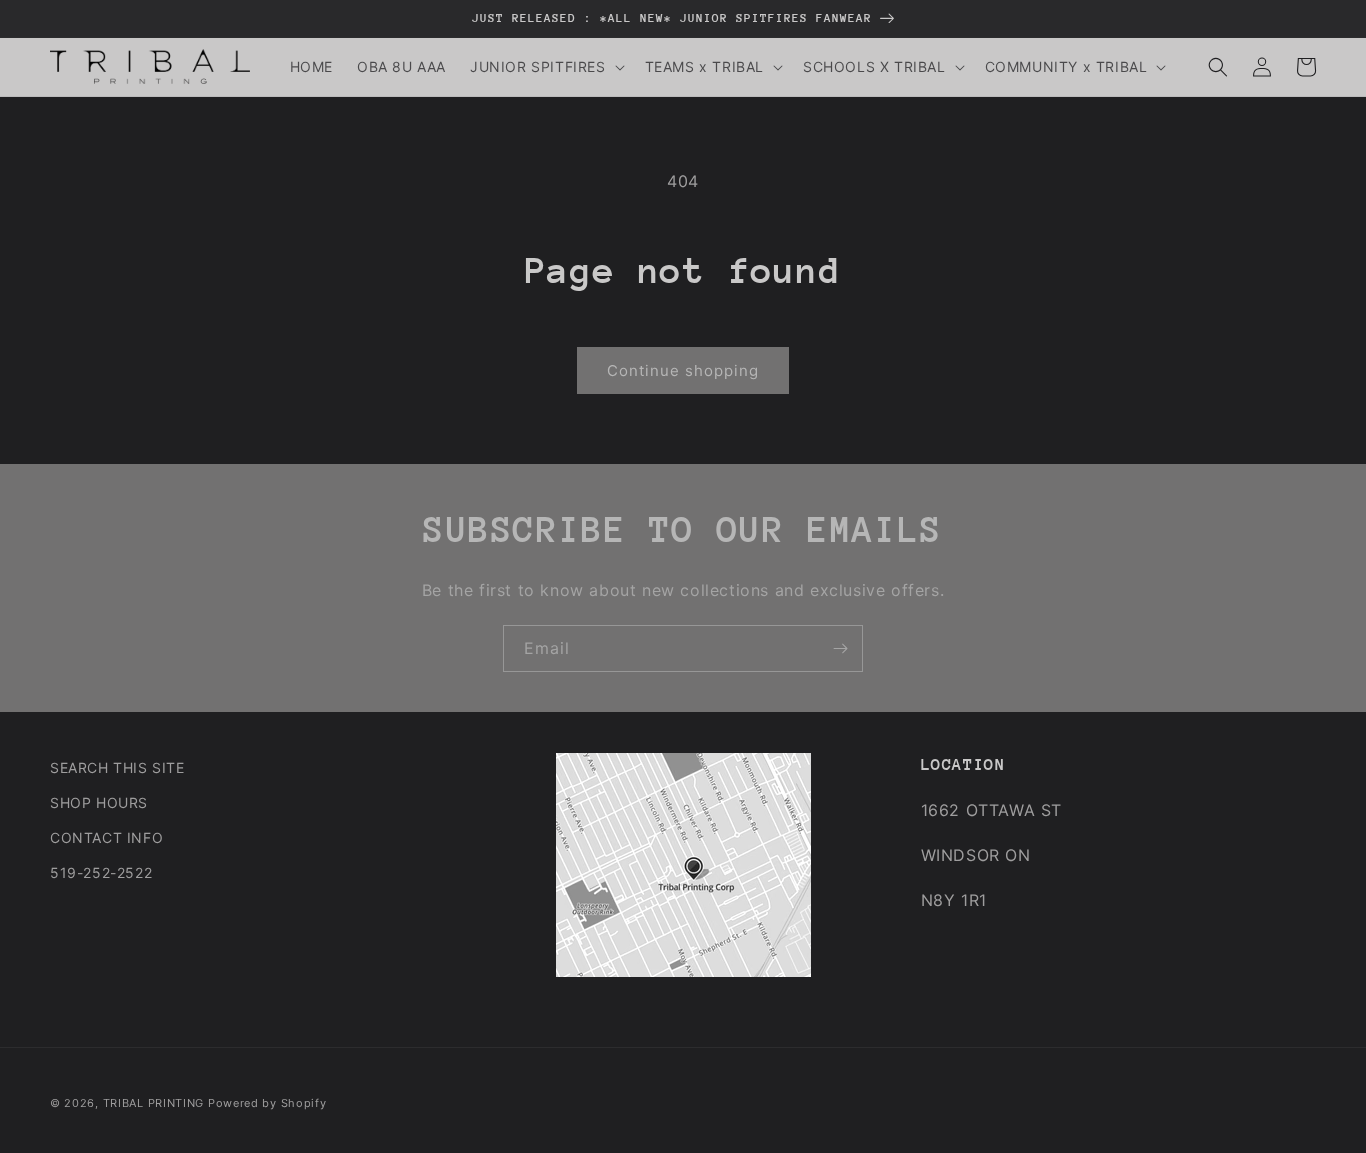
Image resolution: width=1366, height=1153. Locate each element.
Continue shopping (683, 370)
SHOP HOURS (99, 802)
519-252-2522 (101, 872)
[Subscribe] (840, 648)
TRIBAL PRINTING (154, 1103)
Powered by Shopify (267, 1103)
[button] (545, 67)
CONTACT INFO (106, 837)
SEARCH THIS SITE (117, 767)
